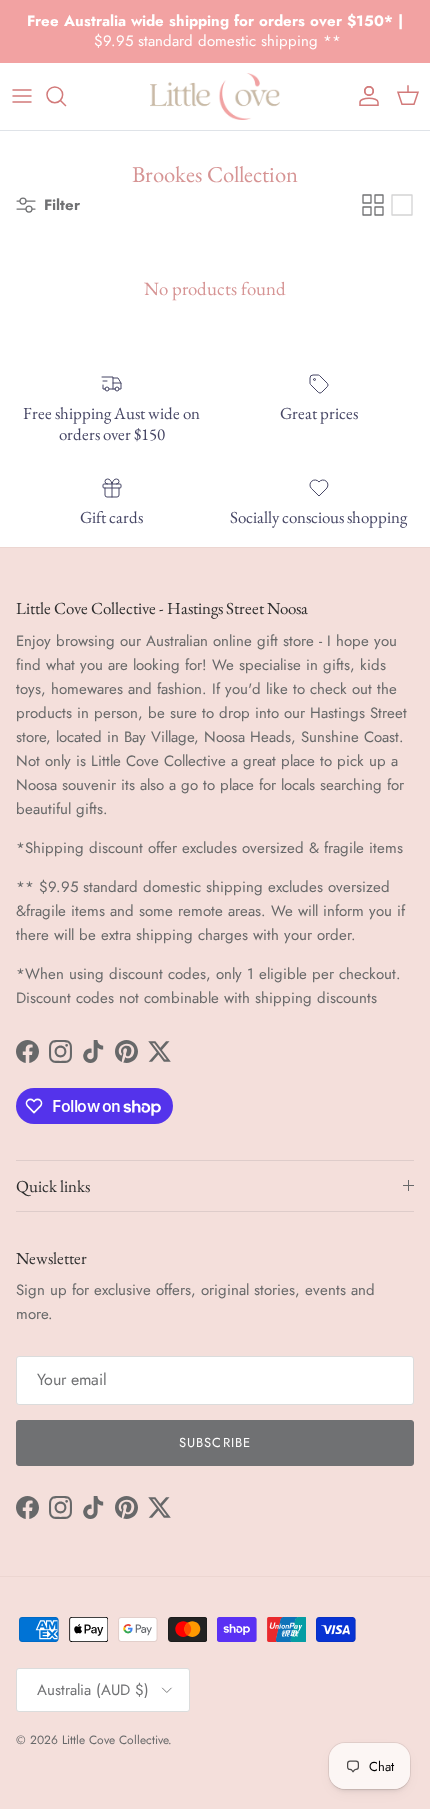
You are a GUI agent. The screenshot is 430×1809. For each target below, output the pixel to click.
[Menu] (22, 96)
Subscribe (214, 1442)
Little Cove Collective (115, 1740)
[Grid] (373, 205)
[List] (402, 205)
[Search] (66, 96)
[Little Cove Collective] (215, 96)
